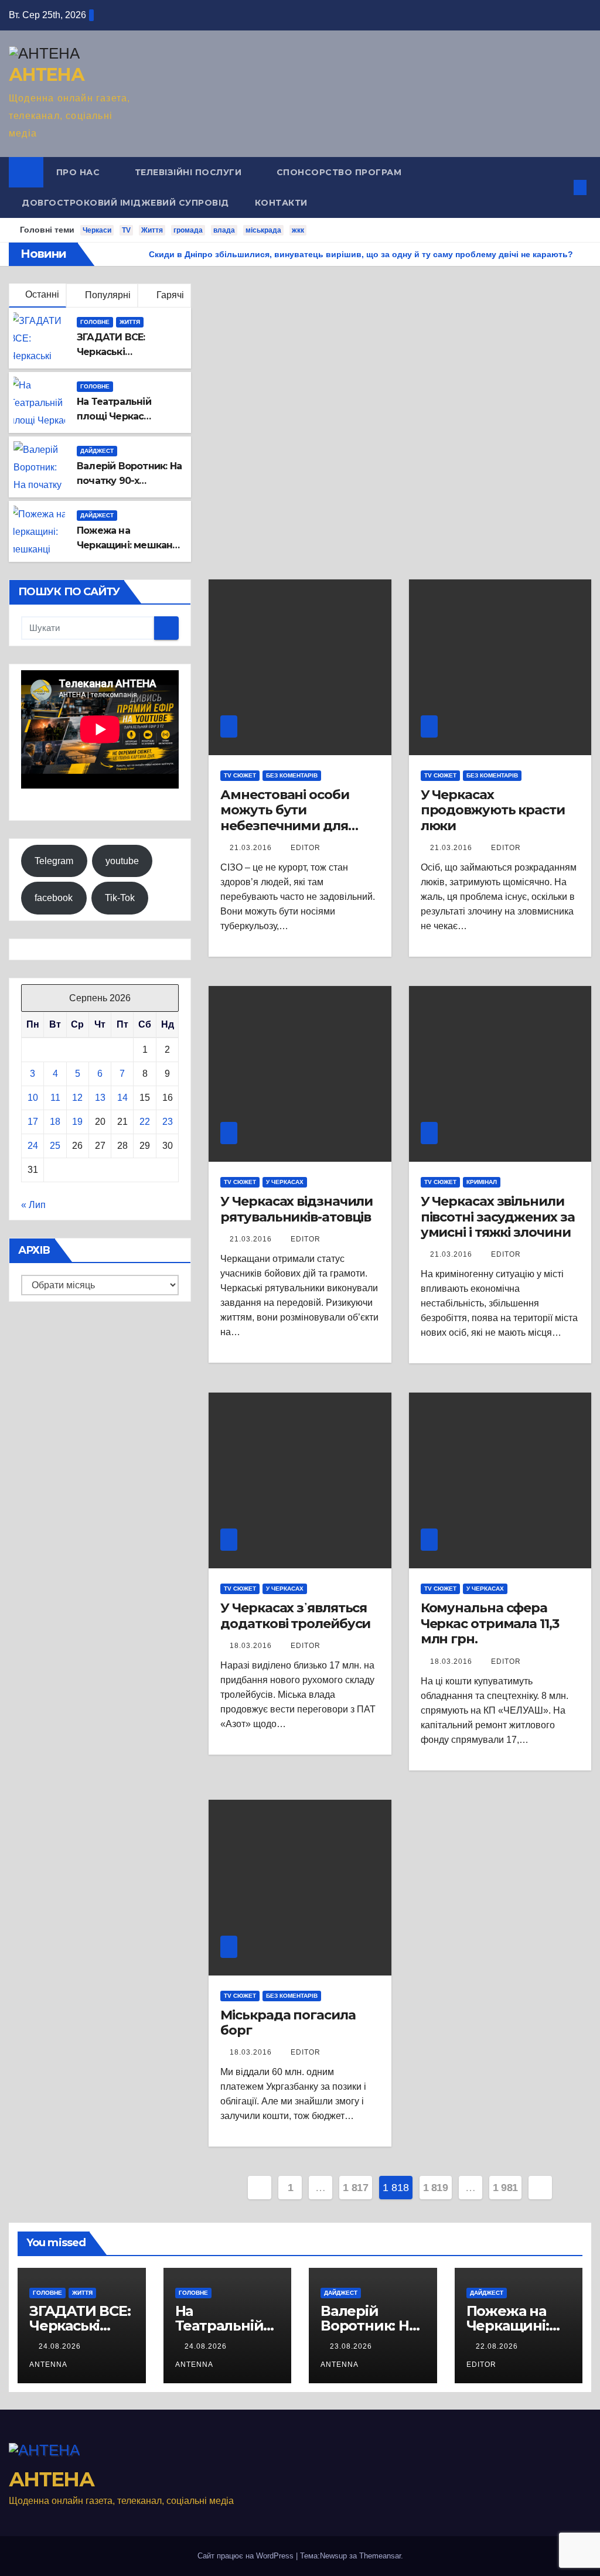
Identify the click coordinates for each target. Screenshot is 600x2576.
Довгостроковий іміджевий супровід (125, 203)
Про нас (79, 172)
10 (33, 1098)
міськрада (263, 230)
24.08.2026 (61, 2346)
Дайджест (97, 451)
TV (126, 230)
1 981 (505, 2188)
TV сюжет (240, 775)
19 (77, 1122)
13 (100, 1098)
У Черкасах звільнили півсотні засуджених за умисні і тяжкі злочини (498, 1217)
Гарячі (169, 295)
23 (168, 1122)
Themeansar (380, 2556)
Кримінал (482, 1182)
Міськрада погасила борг (288, 2023)
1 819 (436, 2188)
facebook (54, 898)
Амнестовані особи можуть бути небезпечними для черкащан (284, 818)
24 (33, 1146)
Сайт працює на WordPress (247, 2556)
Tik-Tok (120, 898)
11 (55, 1098)
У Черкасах (285, 1182)
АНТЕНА (46, 75)
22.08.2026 (498, 2346)
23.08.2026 (352, 2346)
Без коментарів (292, 775)
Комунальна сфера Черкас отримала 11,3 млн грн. (490, 1623)
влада (224, 230)
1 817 (355, 2188)
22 (145, 1122)
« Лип (33, 1205)
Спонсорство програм (339, 172)
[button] (561, 187)
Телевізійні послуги (190, 172)
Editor (306, 848)
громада (188, 230)
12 (77, 1098)
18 (55, 1122)
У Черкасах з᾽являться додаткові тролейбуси (295, 1615)
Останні (42, 294)
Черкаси (97, 230)
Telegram (54, 861)
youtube (122, 861)
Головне (95, 322)
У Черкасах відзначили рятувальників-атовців (296, 1209)
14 (122, 1098)
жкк (298, 230)
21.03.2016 (252, 848)
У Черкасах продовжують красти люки (493, 810)
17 (33, 1122)
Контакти (281, 203)
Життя (152, 230)
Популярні (107, 295)
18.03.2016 (252, 1646)
